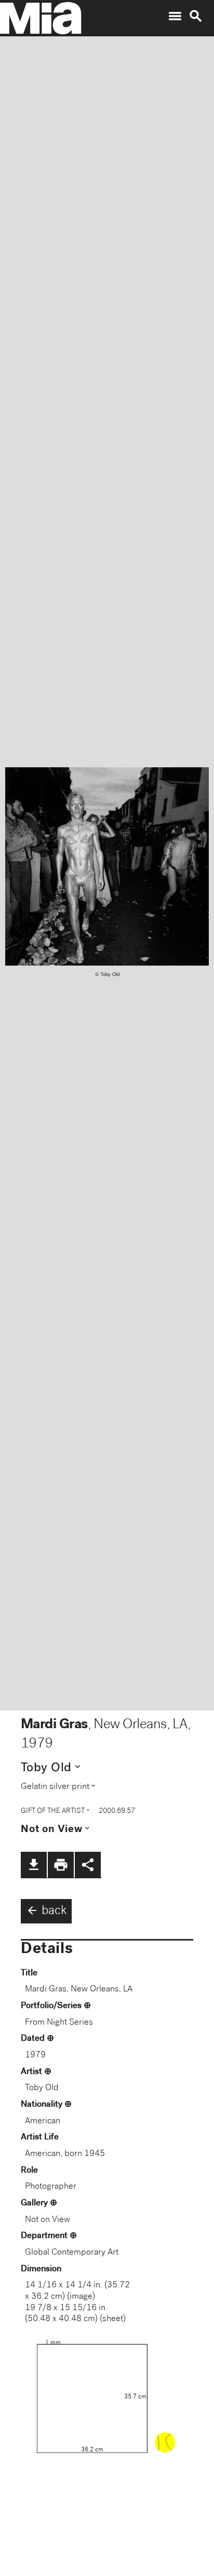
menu (175, 16)
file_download (34, 1865)
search (196, 16)
